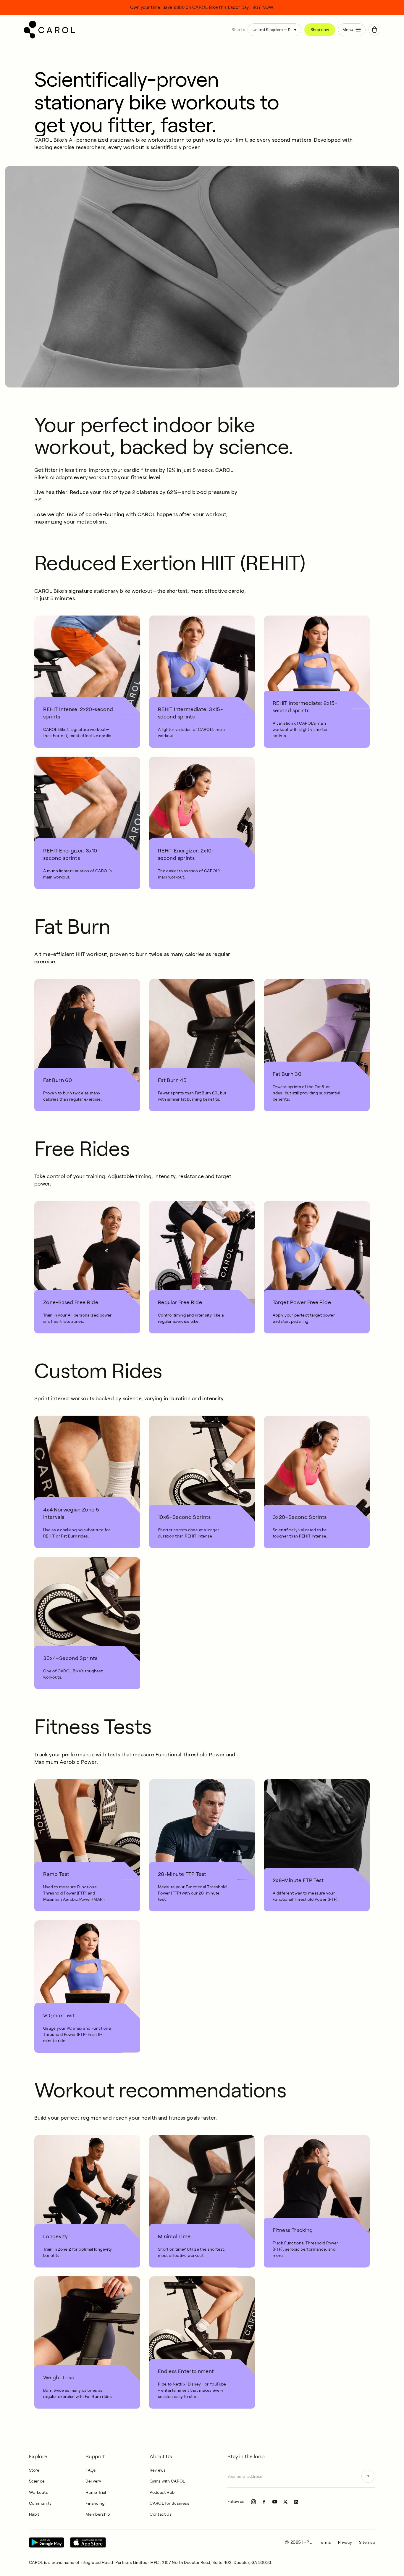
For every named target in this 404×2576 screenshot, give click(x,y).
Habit (34, 2514)
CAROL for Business (169, 2503)
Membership (98, 2514)
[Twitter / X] (285, 2502)
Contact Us (161, 2514)
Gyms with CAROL (167, 2481)
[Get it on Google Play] (47, 2542)
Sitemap (367, 2542)
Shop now (320, 30)
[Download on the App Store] (88, 2542)
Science (37, 2481)
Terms (325, 2542)
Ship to (238, 30)
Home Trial (96, 2492)
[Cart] (374, 30)
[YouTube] (275, 2502)
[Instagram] (253, 2502)
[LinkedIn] (296, 2502)
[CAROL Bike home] (125, 30)
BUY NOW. (263, 7)
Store (34, 2470)
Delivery (93, 2481)
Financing (95, 2503)
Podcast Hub (162, 2492)
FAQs (91, 2470)
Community (40, 2503)
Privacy (345, 2542)
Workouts (38, 2492)
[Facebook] (264, 2502)
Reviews (158, 2470)
